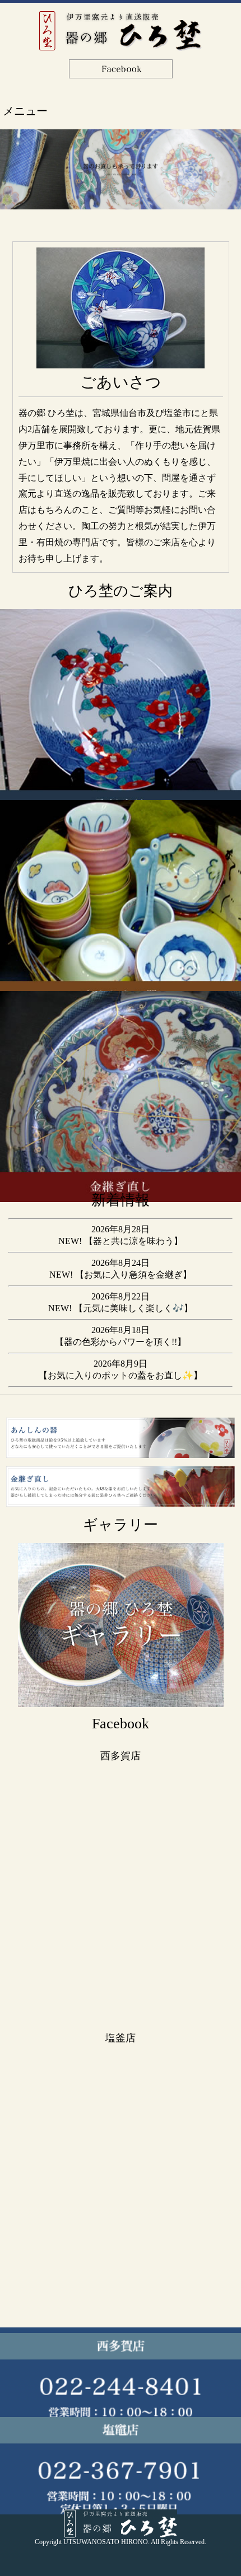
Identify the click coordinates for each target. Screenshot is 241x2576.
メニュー (25, 111)
